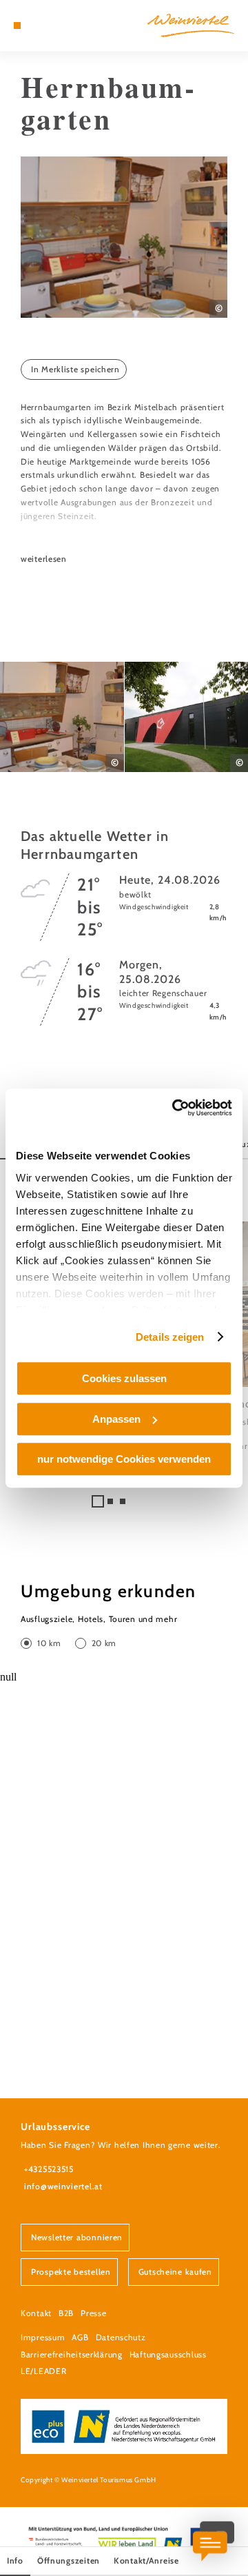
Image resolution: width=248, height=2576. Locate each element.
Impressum (43, 2337)
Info (15, 2560)
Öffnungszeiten (69, 2560)
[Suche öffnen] (59, 26)
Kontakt (36, 2313)
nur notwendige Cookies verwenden (124, 1459)
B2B (66, 2313)
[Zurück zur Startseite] (191, 26)
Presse (93, 2313)
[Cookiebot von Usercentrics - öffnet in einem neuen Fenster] (175, 1108)
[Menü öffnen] (17, 26)
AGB (80, 2337)
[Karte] (38, 26)
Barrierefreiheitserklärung (72, 2354)
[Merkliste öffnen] (48, 26)
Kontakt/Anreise (146, 2560)
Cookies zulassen (124, 1378)
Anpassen (116, 1419)
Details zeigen (170, 1337)
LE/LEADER (43, 2371)
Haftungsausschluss (168, 2354)
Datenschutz (121, 2337)
